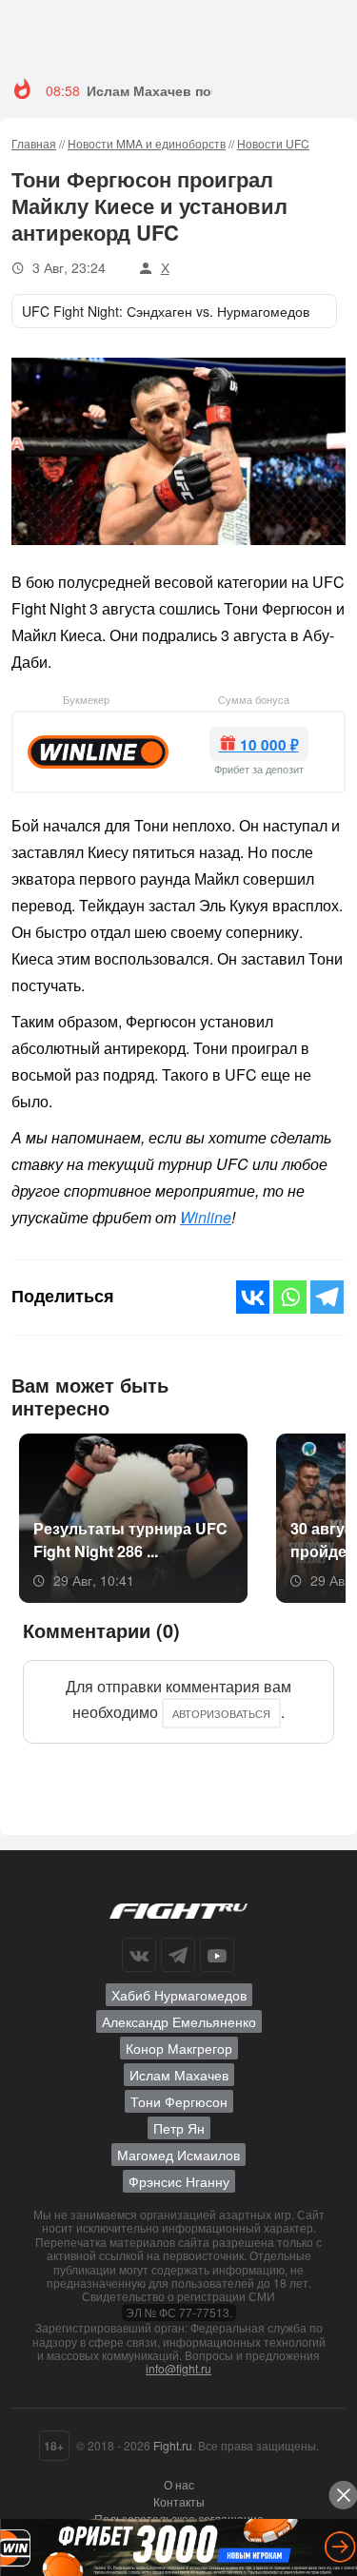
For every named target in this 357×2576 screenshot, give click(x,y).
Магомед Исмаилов (178, 2155)
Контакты (179, 2501)
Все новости (286, 1394)
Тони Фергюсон (179, 2101)
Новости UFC (273, 143)
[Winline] (98, 750)
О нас (179, 2484)
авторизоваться (221, 1713)
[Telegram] (327, 1297)
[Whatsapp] (290, 1297)
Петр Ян (179, 2128)
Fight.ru (173, 2445)
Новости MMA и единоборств (147, 143)
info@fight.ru (178, 2368)
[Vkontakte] (253, 1297)
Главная (34, 143)
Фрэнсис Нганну (179, 2181)
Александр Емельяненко (179, 2021)
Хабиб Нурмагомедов (179, 1995)
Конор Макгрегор (179, 2048)
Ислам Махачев (179, 2075)
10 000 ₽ (268, 745)
